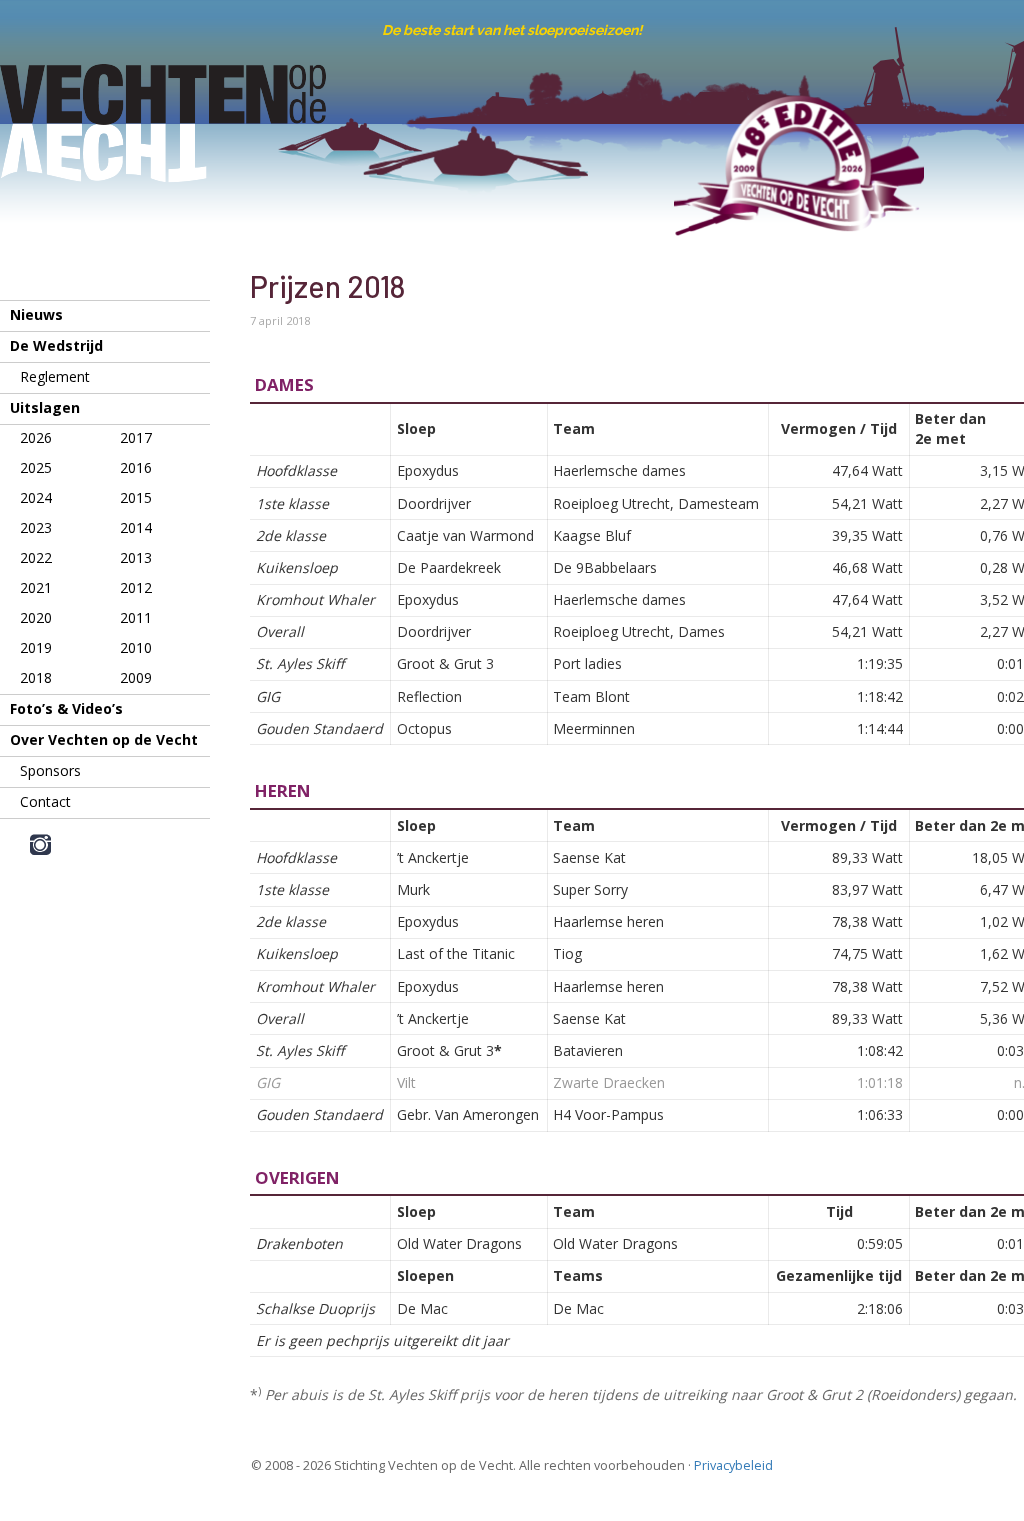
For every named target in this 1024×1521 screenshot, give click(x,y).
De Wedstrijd (56, 345)
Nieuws (36, 314)
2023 (36, 527)
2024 (36, 497)
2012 (136, 587)
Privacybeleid (733, 1465)
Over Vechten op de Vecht (104, 739)
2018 (36, 677)
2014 (136, 527)
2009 (136, 677)
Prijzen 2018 (327, 286)
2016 (136, 467)
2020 (36, 617)
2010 (136, 647)
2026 (36, 437)
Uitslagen (45, 407)
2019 (36, 647)
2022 (36, 557)
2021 (36, 587)
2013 (136, 557)
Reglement (55, 376)
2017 (136, 437)
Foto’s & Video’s (66, 708)
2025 (36, 467)
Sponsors (50, 770)
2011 (136, 617)
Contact (45, 801)
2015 (136, 497)
